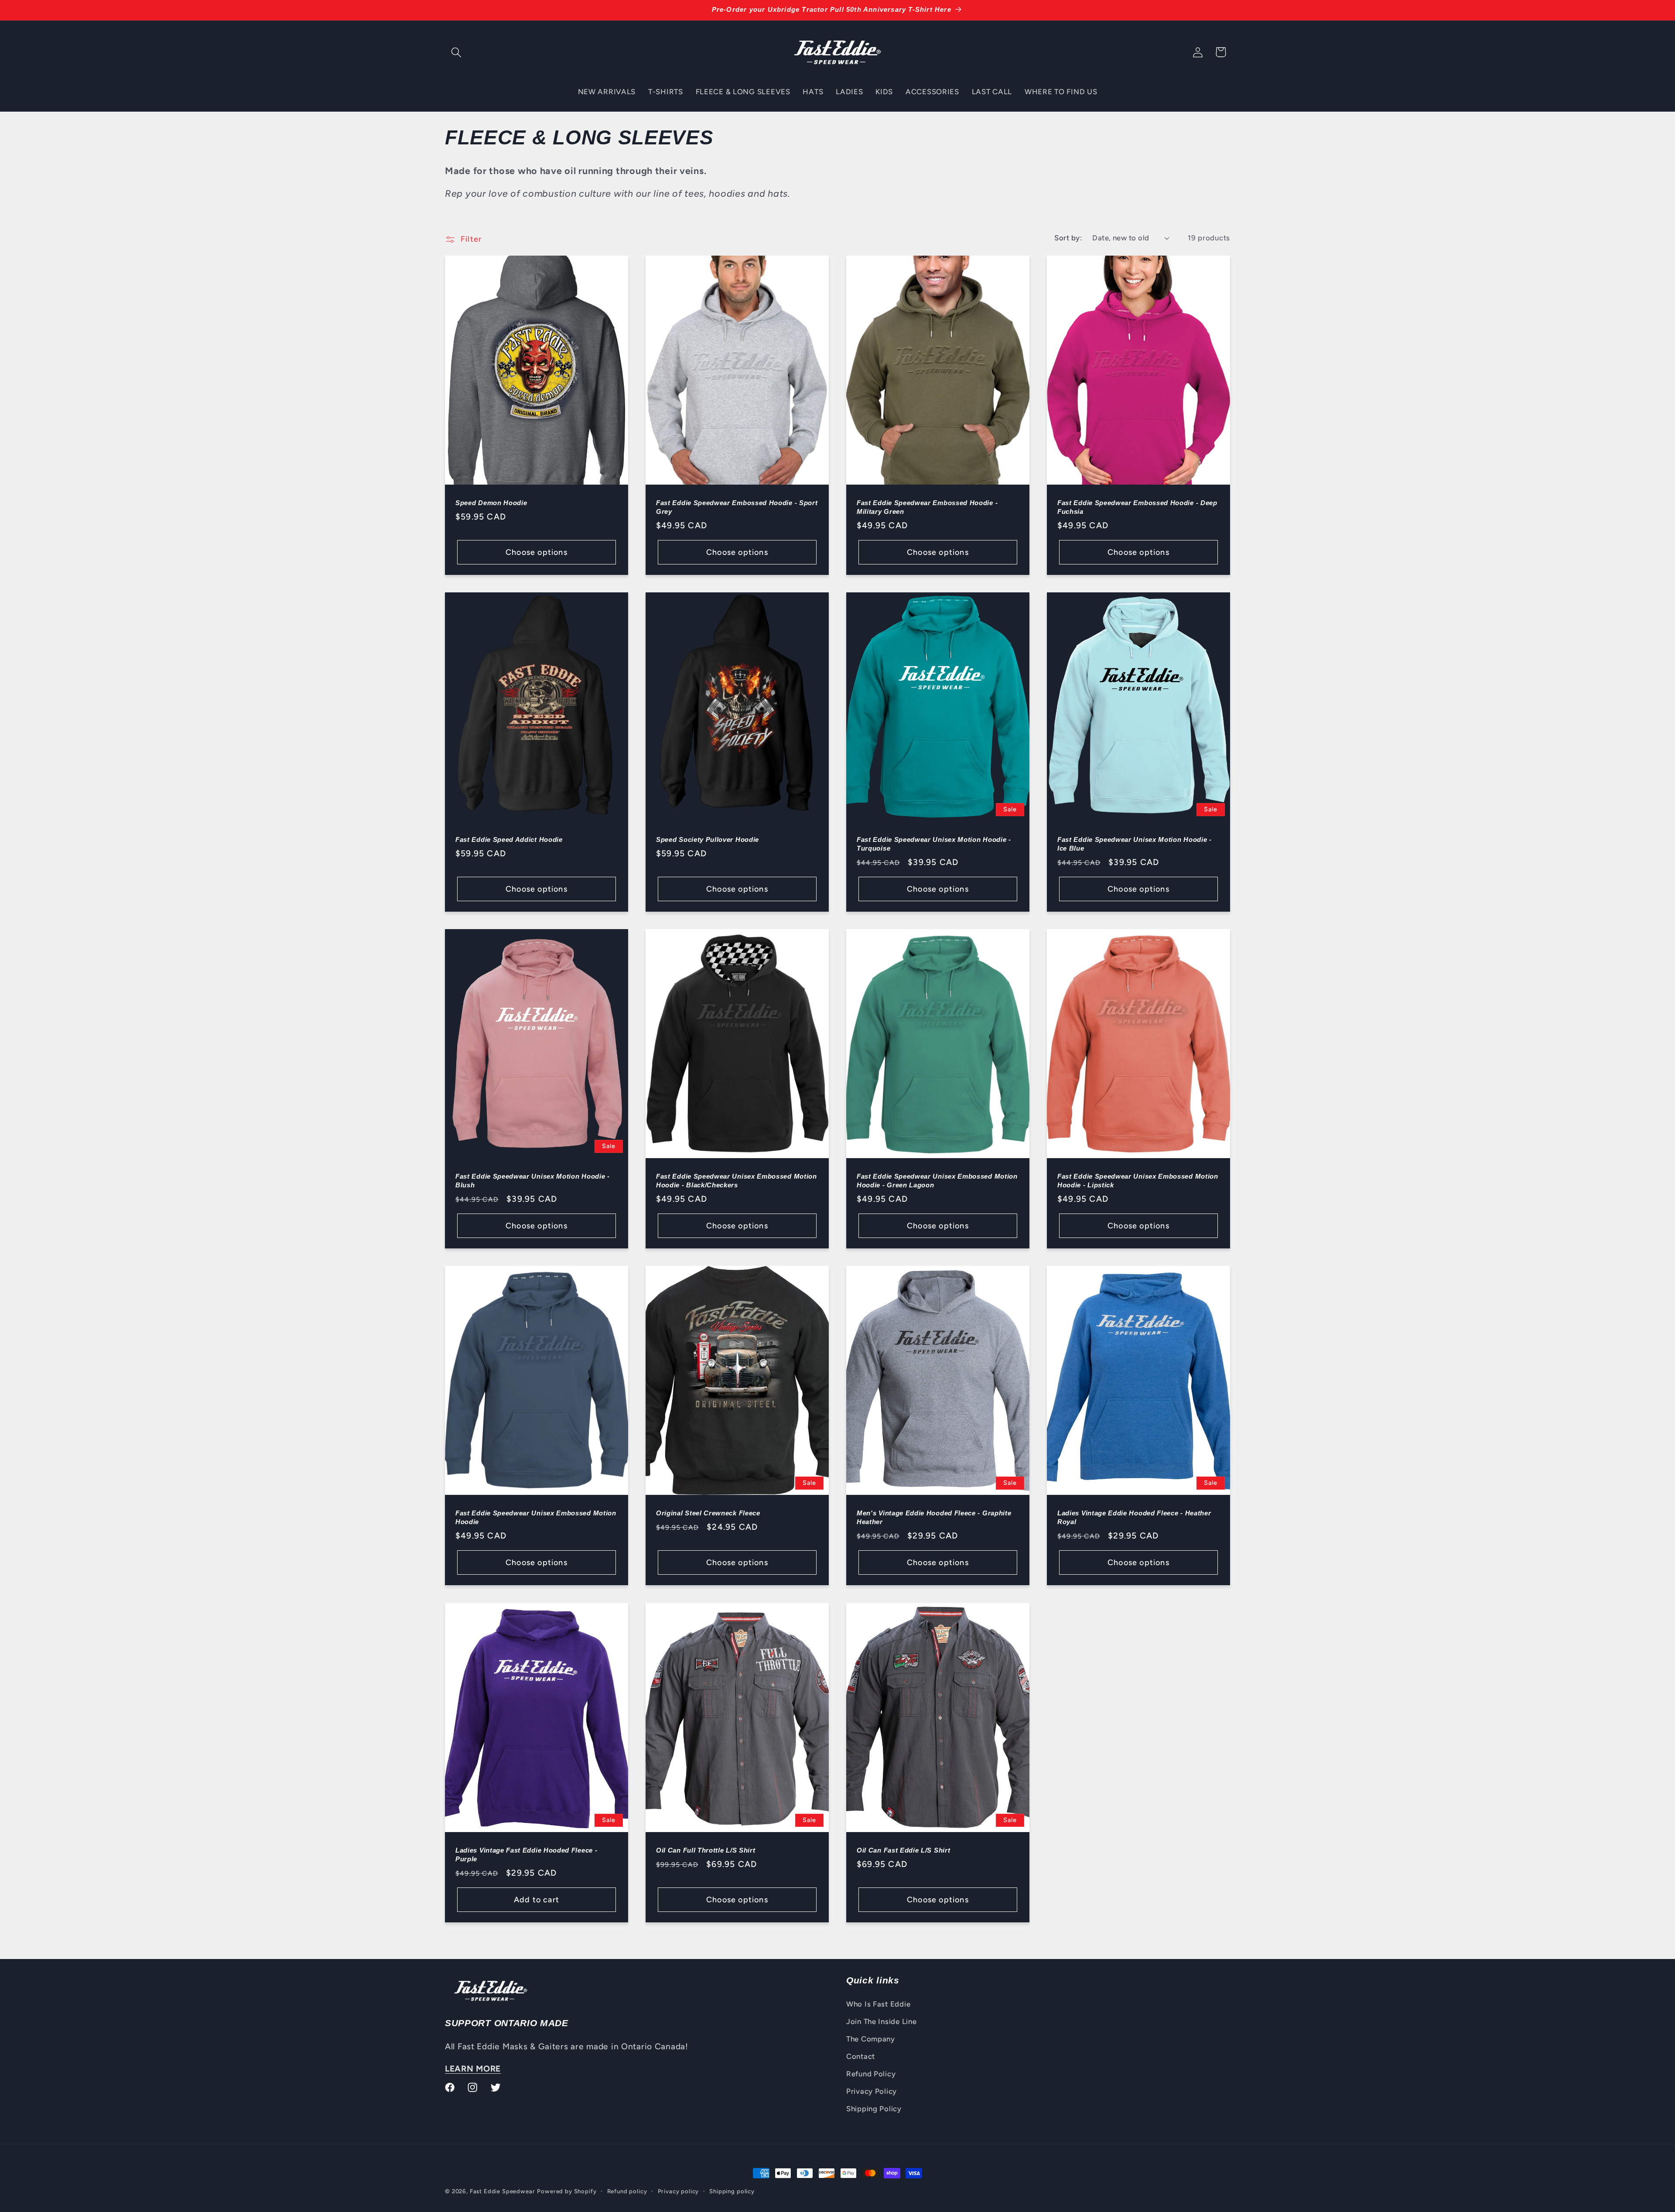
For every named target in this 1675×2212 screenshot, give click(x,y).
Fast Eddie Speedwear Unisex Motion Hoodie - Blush (533, 1181)
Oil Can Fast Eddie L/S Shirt (903, 1850)
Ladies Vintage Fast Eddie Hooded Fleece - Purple (526, 1854)
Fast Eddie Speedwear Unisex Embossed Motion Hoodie (536, 1518)
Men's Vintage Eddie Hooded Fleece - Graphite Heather (934, 1518)
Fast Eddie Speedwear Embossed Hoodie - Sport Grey (737, 507)
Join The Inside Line (881, 2021)
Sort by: (1068, 238)
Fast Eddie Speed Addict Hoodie (509, 839)
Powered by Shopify (567, 2191)
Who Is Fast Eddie (878, 2004)
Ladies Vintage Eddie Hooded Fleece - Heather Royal (1134, 1518)
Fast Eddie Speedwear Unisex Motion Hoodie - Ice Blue (1135, 844)
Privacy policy (679, 2191)
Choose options (537, 552)
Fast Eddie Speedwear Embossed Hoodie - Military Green (927, 507)
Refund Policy (871, 2074)
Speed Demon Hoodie (491, 503)
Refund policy (627, 2191)
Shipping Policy (874, 2109)
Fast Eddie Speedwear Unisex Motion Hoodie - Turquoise (934, 844)
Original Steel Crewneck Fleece (708, 1513)
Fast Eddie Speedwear (502, 2191)
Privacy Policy (872, 2091)
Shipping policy (732, 2191)
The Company (871, 2039)
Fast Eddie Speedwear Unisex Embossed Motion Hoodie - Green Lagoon (937, 1181)
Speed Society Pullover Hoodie (708, 839)
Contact (861, 2056)
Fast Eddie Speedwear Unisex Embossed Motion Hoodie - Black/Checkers (737, 1181)
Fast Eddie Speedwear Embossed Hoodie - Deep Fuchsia (1137, 507)
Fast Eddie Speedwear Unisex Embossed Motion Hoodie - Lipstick (1138, 1181)
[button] (456, 52)
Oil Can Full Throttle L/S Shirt (706, 1850)
